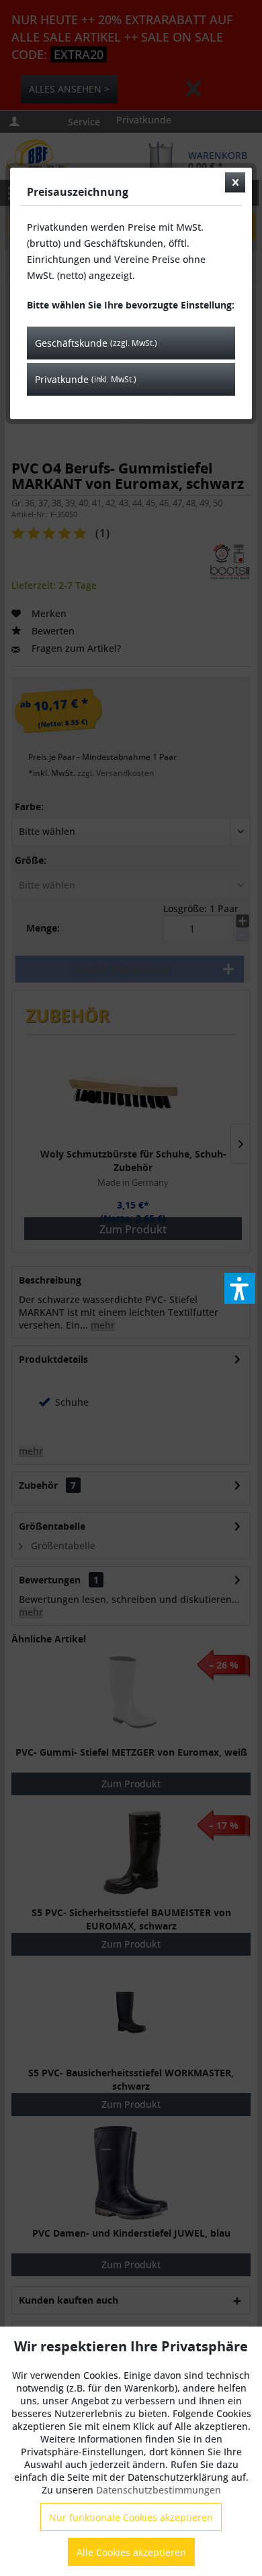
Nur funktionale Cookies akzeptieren (131, 2517)
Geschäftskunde (96, 343)
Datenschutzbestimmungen (159, 2490)
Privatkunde (86, 379)
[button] (240, 1288)
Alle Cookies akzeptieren (131, 2552)
